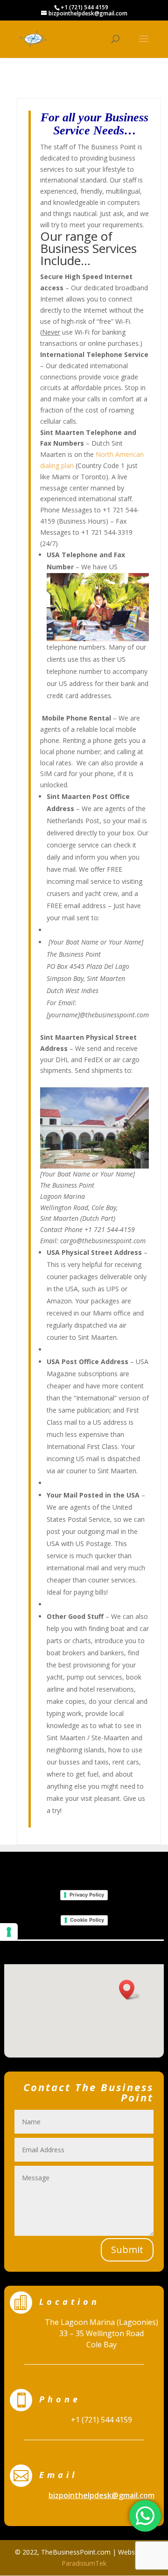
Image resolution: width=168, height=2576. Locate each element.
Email (58, 2475)
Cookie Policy (87, 1920)
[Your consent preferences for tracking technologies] (9, 1932)
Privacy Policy (87, 1895)
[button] (130, 1990)
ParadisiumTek (84, 2563)
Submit (127, 2250)
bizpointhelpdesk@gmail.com (101, 2495)
